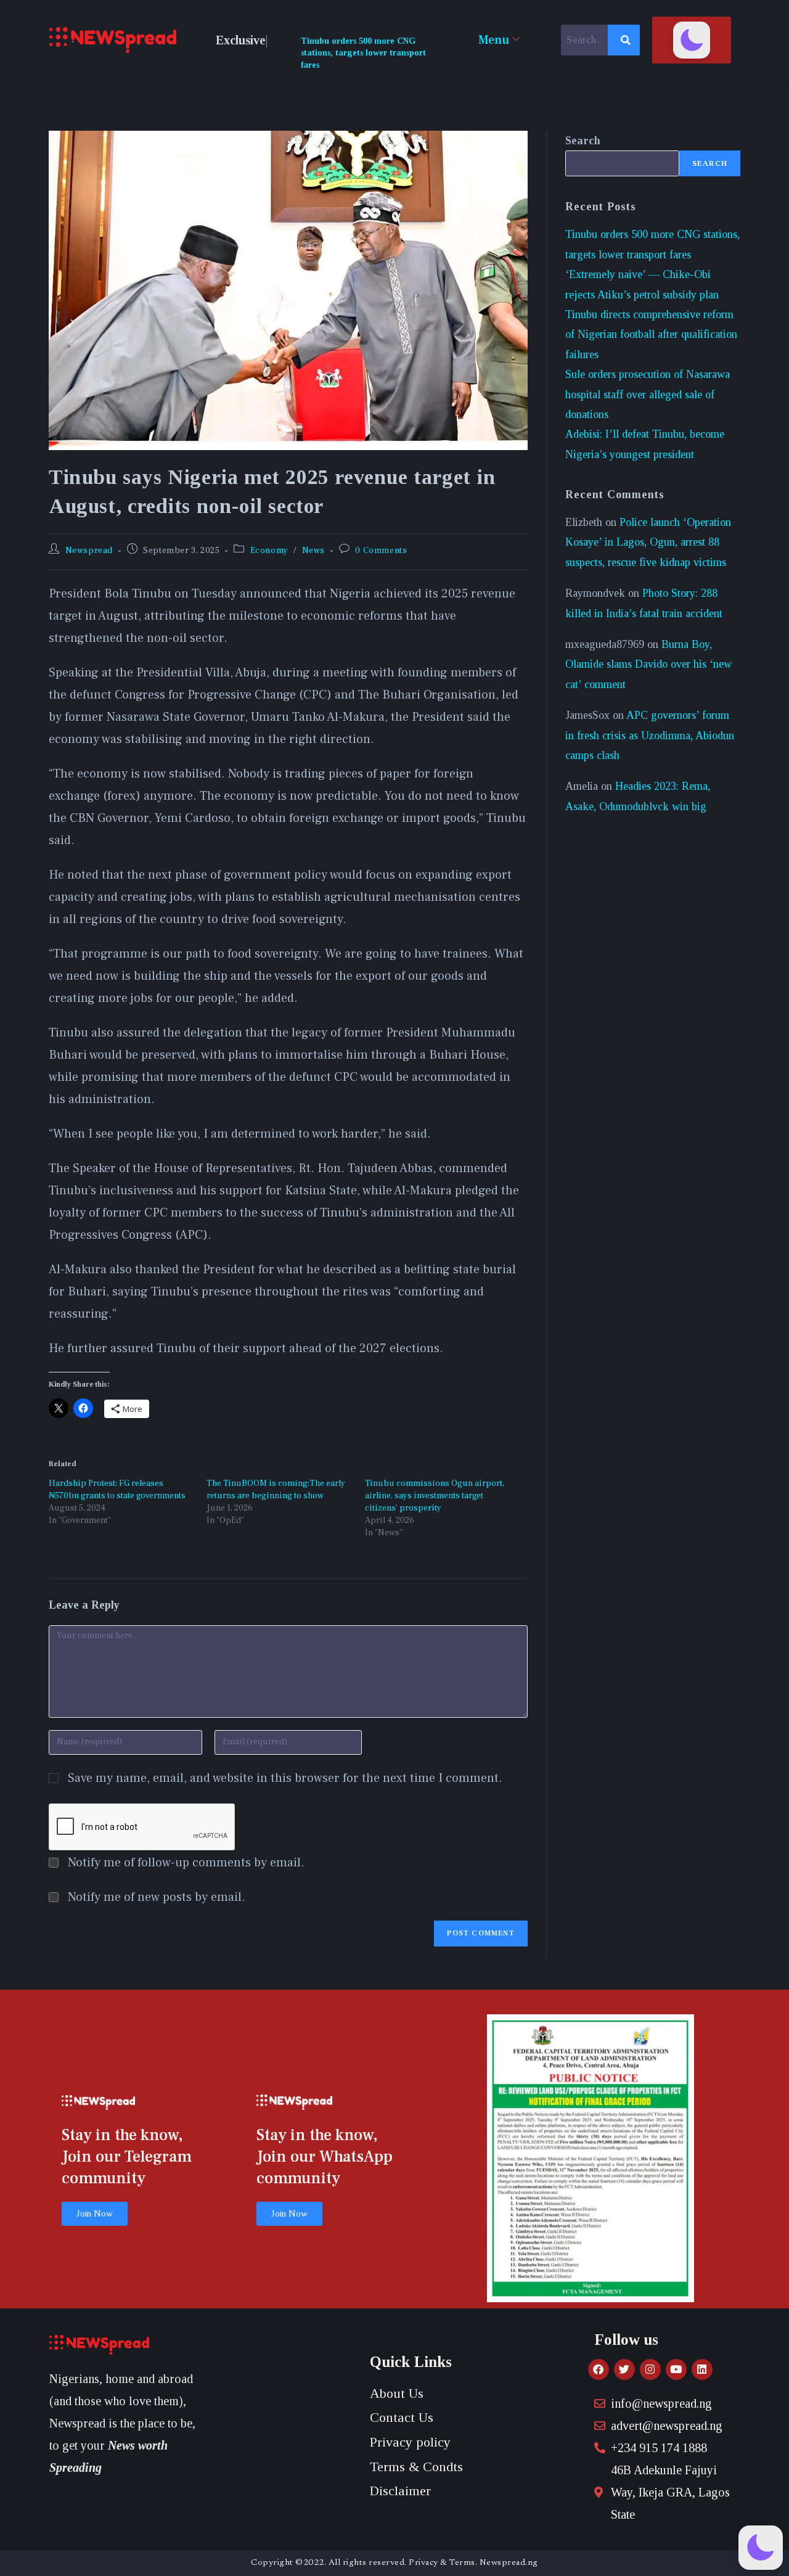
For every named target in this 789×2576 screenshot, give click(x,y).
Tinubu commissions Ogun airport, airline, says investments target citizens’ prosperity (435, 1496)
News (313, 551)
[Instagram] (650, 2369)
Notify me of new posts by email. (157, 1897)
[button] (692, 40)
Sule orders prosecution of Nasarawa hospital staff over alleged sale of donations (648, 394)
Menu (494, 40)
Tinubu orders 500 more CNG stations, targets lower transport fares (363, 53)
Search (583, 141)
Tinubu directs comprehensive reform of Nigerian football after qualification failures (651, 334)
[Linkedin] (702, 2369)
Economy (269, 551)
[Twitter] (624, 2369)
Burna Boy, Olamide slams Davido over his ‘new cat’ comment (648, 664)
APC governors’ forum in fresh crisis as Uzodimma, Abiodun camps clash (650, 735)
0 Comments (381, 551)
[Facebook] (599, 2369)
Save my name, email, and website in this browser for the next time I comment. (285, 1778)
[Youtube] (676, 2369)
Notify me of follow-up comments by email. (186, 1863)
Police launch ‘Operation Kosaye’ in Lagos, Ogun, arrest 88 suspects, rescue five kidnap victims (648, 542)
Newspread (89, 551)
